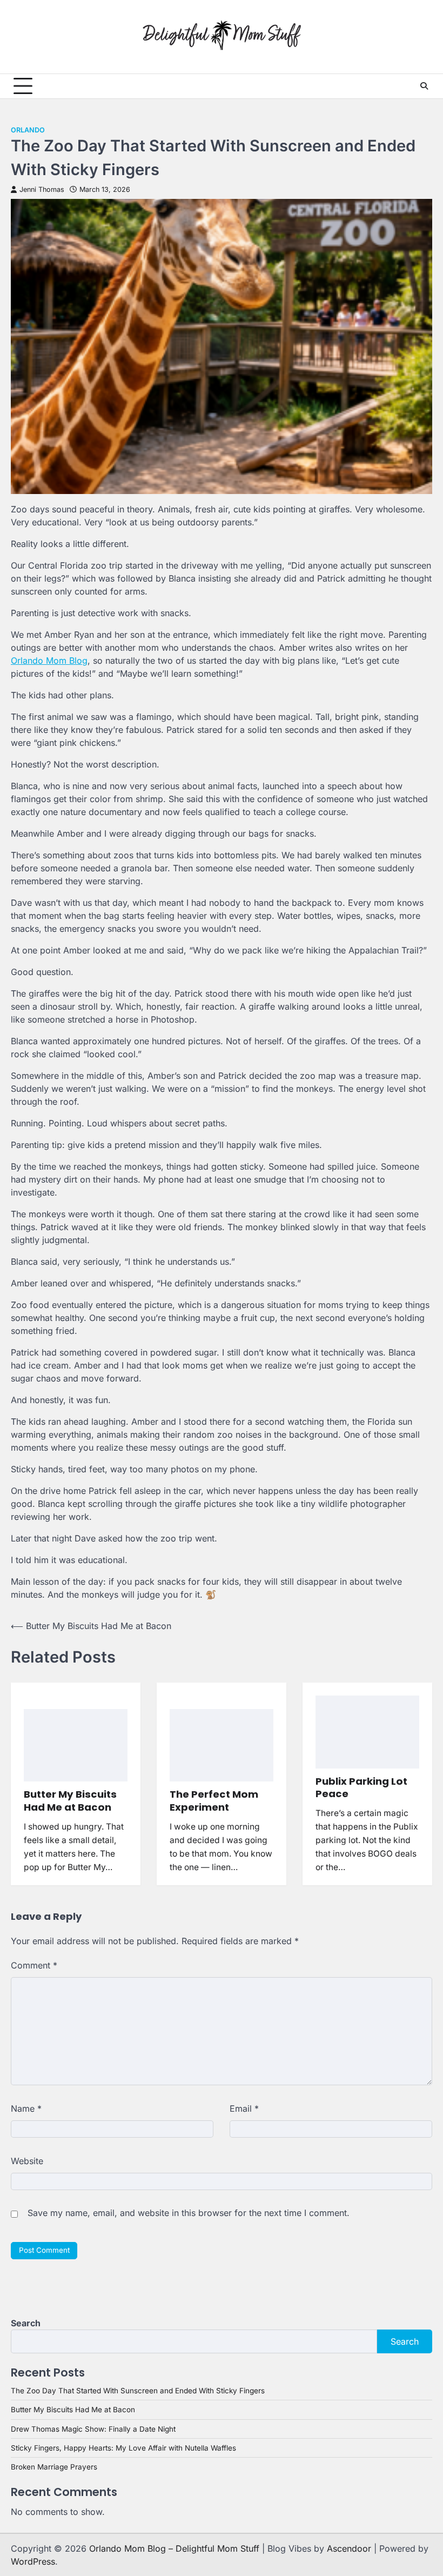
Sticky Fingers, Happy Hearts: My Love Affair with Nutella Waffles (123, 2448)
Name (26, 2108)
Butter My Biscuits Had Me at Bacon (70, 1801)
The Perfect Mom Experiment (214, 1801)
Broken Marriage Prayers (54, 2467)
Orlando (28, 130)
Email (244, 2108)
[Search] (424, 86)
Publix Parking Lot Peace (361, 1788)
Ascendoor (349, 2548)
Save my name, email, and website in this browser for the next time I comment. (189, 2213)
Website (27, 2161)
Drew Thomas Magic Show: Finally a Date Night (93, 2429)
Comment (34, 1965)
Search (26, 2323)
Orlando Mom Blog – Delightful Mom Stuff (174, 2548)
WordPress (33, 2561)
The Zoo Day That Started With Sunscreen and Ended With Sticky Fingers (138, 2391)
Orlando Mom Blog (49, 660)
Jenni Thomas (42, 189)
